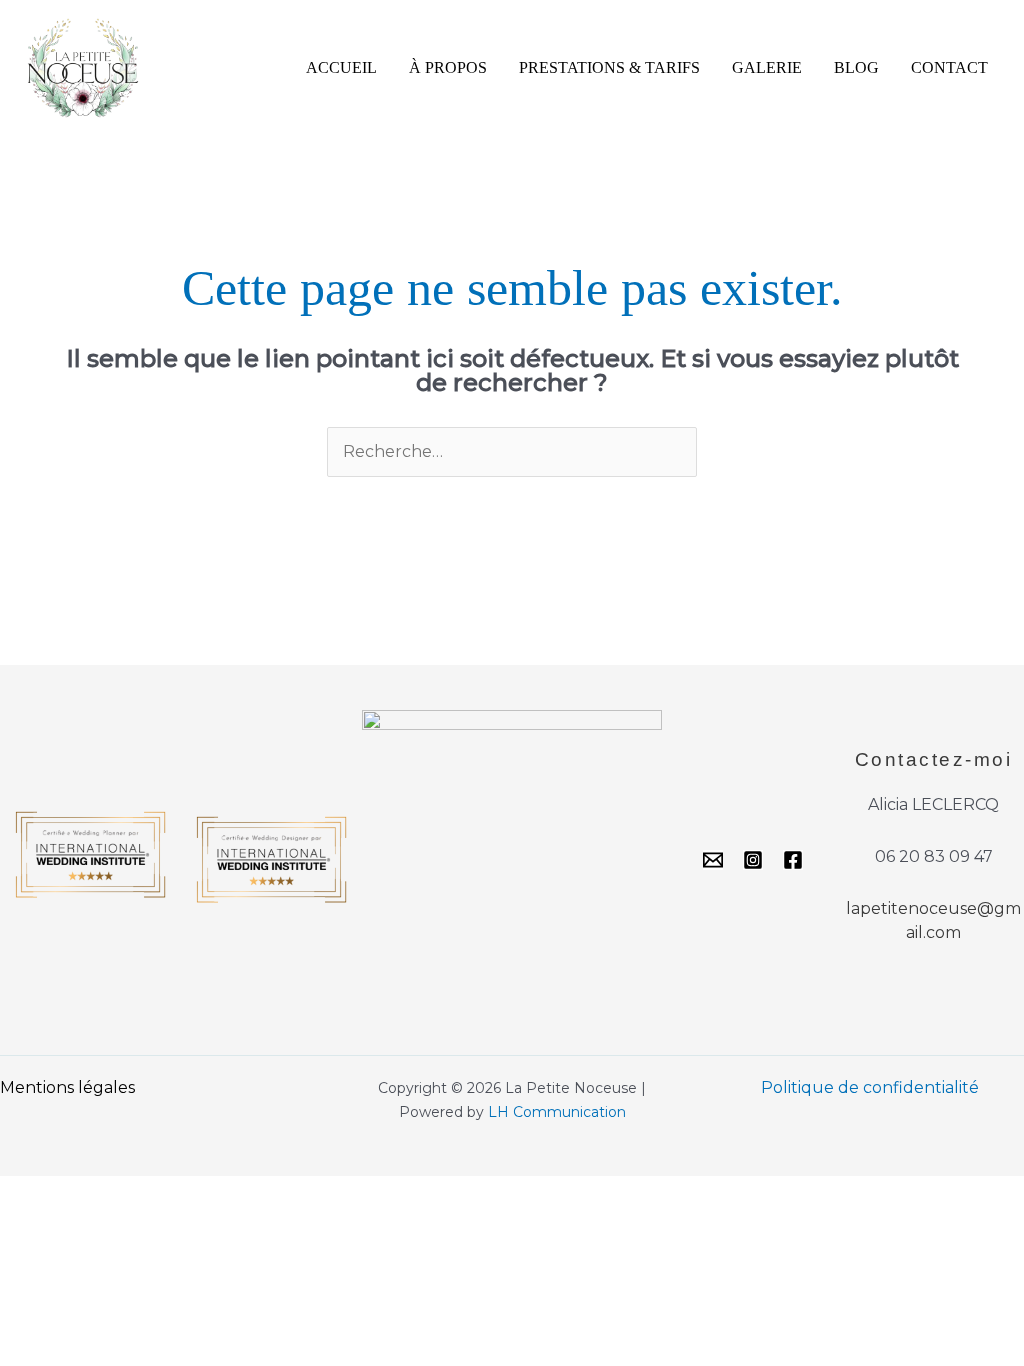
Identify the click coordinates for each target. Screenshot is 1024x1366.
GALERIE (767, 67)
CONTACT (949, 67)
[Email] (713, 860)
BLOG (856, 67)
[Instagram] (753, 860)
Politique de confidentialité (870, 1087)
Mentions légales (67, 1087)
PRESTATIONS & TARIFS (609, 67)
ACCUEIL (341, 67)
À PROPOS (448, 67)
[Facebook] (793, 860)
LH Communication (557, 1112)
